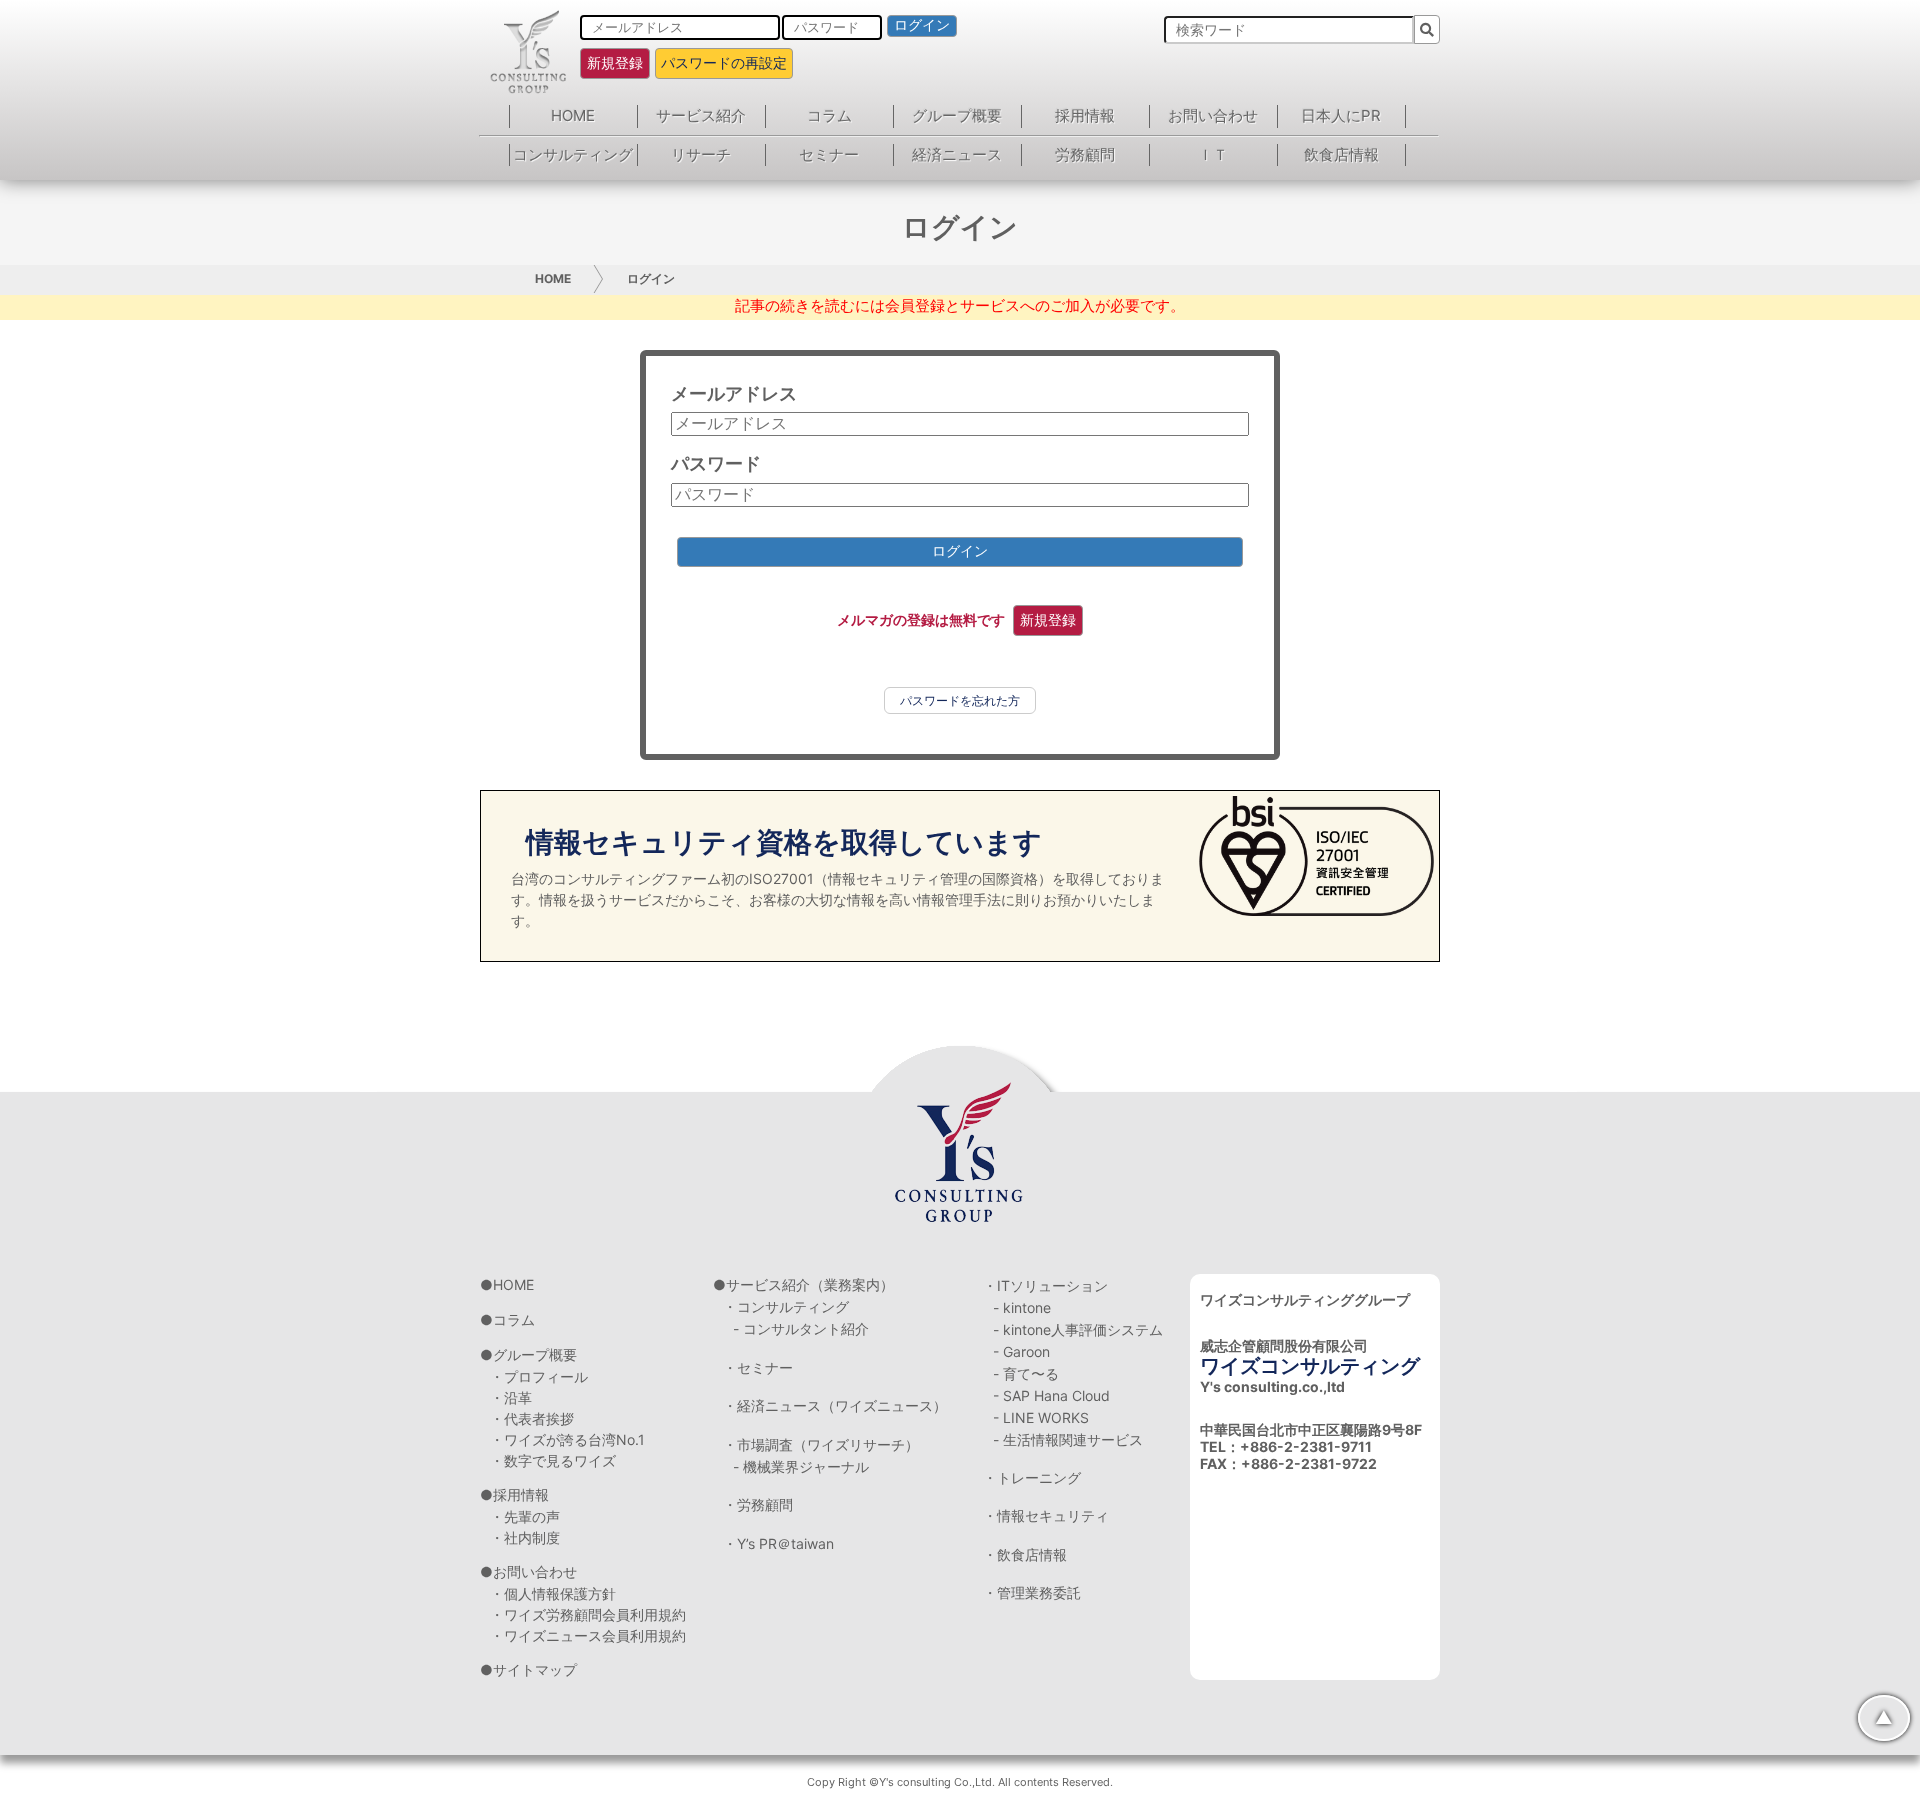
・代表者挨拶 (532, 1418)
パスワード (716, 463)
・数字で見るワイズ (553, 1460)
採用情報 (1085, 115)
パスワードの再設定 (724, 62)
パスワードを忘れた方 (960, 700)
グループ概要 (957, 115)
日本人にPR (1341, 115)
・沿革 (511, 1397)
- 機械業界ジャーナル (801, 1466)
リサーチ (701, 154)
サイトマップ (535, 1669)
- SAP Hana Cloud (1051, 1395)
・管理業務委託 (1032, 1592)
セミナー (829, 154)
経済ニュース (957, 154)
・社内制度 (525, 1537)
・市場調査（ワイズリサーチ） (821, 1444)
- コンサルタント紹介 (801, 1328)
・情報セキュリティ (1046, 1515)
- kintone (1022, 1307)
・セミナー (758, 1367)
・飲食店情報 (1025, 1554)
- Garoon (1021, 1351)
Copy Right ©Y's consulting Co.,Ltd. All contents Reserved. (960, 1782)
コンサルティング (573, 154)
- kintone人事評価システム (1078, 1329)
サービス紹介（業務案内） (810, 1284)
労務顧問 (1085, 154)
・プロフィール (539, 1376)
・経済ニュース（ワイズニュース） (835, 1405)
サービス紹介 (701, 115)
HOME (573, 115)
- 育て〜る (1026, 1373)
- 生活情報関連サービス (1068, 1439)
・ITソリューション (1045, 1285)
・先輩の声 (525, 1516)
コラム (829, 115)
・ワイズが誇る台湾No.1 (567, 1439)
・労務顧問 (758, 1504)
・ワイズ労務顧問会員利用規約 (588, 1614)
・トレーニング (1032, 1477)
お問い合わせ (1213, 115)
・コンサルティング (786, 1306)
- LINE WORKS (1041, 1417)
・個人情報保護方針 (553, 1593)
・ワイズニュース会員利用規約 (588, 1635)
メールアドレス (734, 393)
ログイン (922, 25)
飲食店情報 (1341, 154)
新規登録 (615, 62)
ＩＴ (1213, 154)
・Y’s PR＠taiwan (778, 1543)
